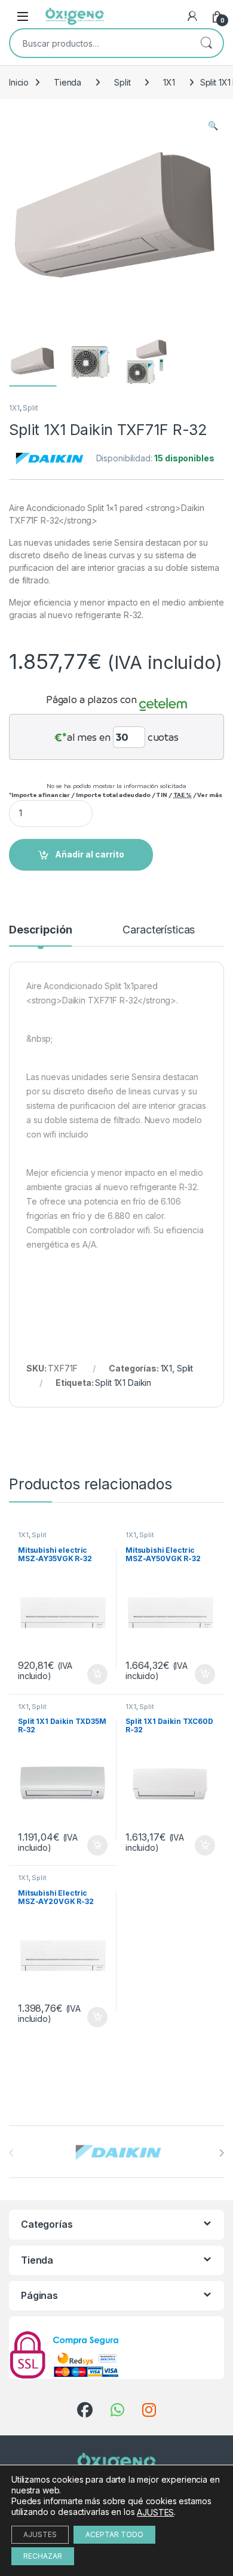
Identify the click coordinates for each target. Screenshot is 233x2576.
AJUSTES (155, 2512)
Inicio (19, 82)
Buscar (206, 43)
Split (122, 82)
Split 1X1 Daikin (123, 1383)
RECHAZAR (43, 2556)
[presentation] (221, 2153)
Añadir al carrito (90, 854)
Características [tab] (159, 930)
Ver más (209, 795)
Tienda (68, 82)
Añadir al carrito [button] (95, 1674)
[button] (213, 126)
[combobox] (100, 43)
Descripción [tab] (40, 930)
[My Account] (192, 16)
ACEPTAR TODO (114, 2534)
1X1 (169, 82)
